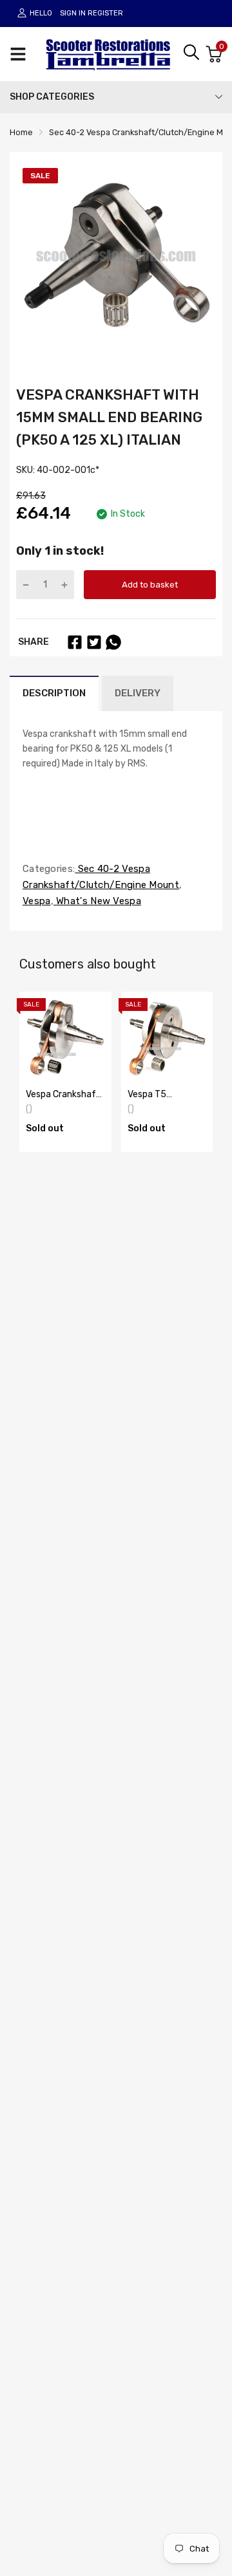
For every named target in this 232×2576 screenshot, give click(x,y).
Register (105, 13)
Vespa (37, 901)
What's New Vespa (97, 901)
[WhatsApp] (113, 642)
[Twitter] (94, 642)
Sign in (73, 13)
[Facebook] (75, 642)
